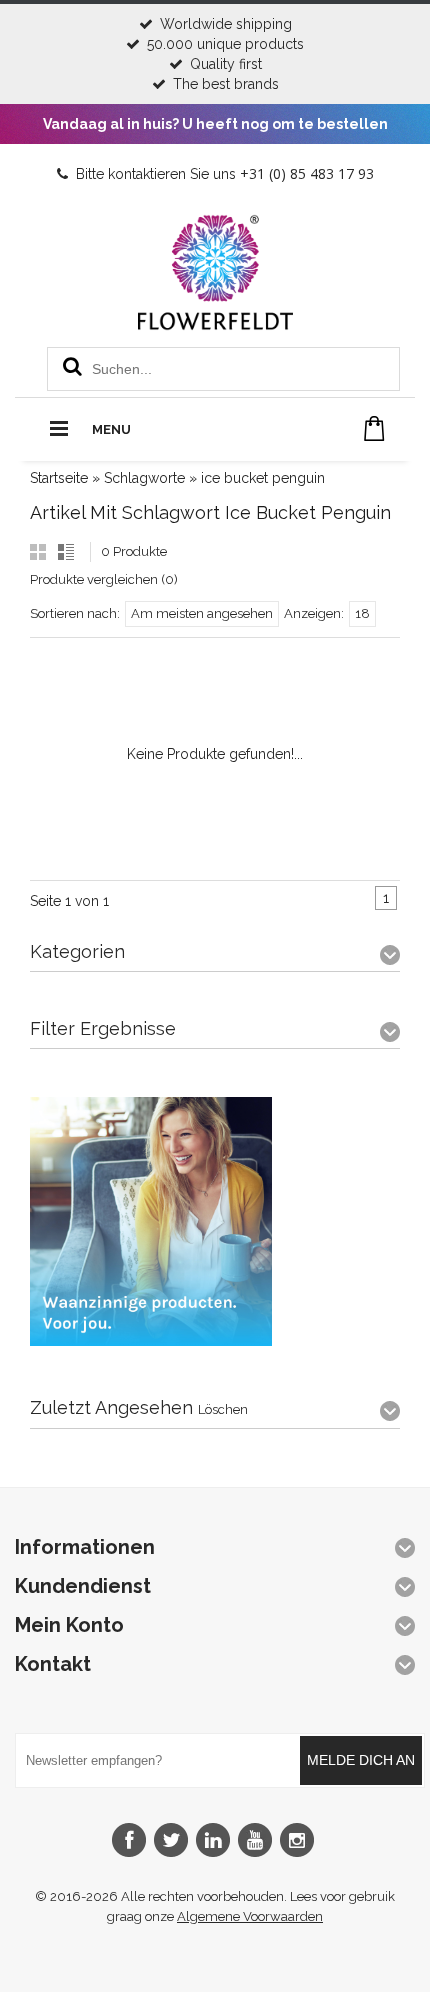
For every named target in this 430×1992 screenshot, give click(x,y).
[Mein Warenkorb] (374, 428)
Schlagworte (144, 478)
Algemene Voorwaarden (250, 1916)
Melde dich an (361, 1760)
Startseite (59, 478)
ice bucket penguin (263, 478)
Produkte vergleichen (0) (104, 579)
